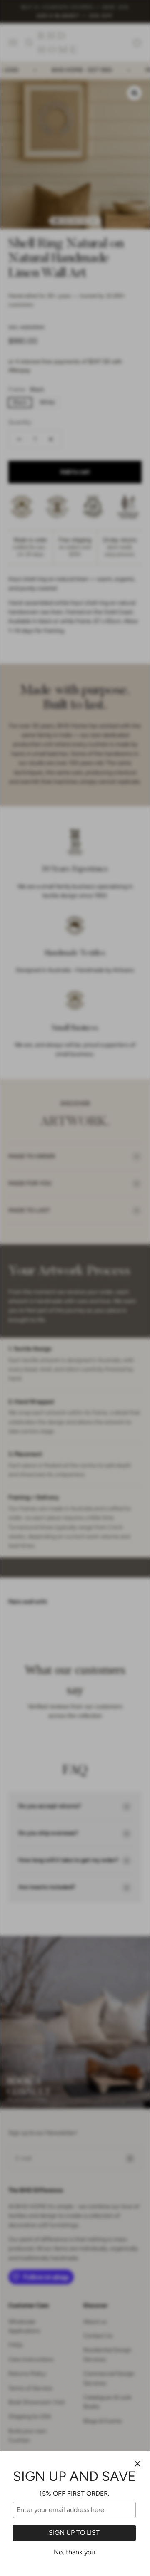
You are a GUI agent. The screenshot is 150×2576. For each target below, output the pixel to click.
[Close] (137, 2464)
